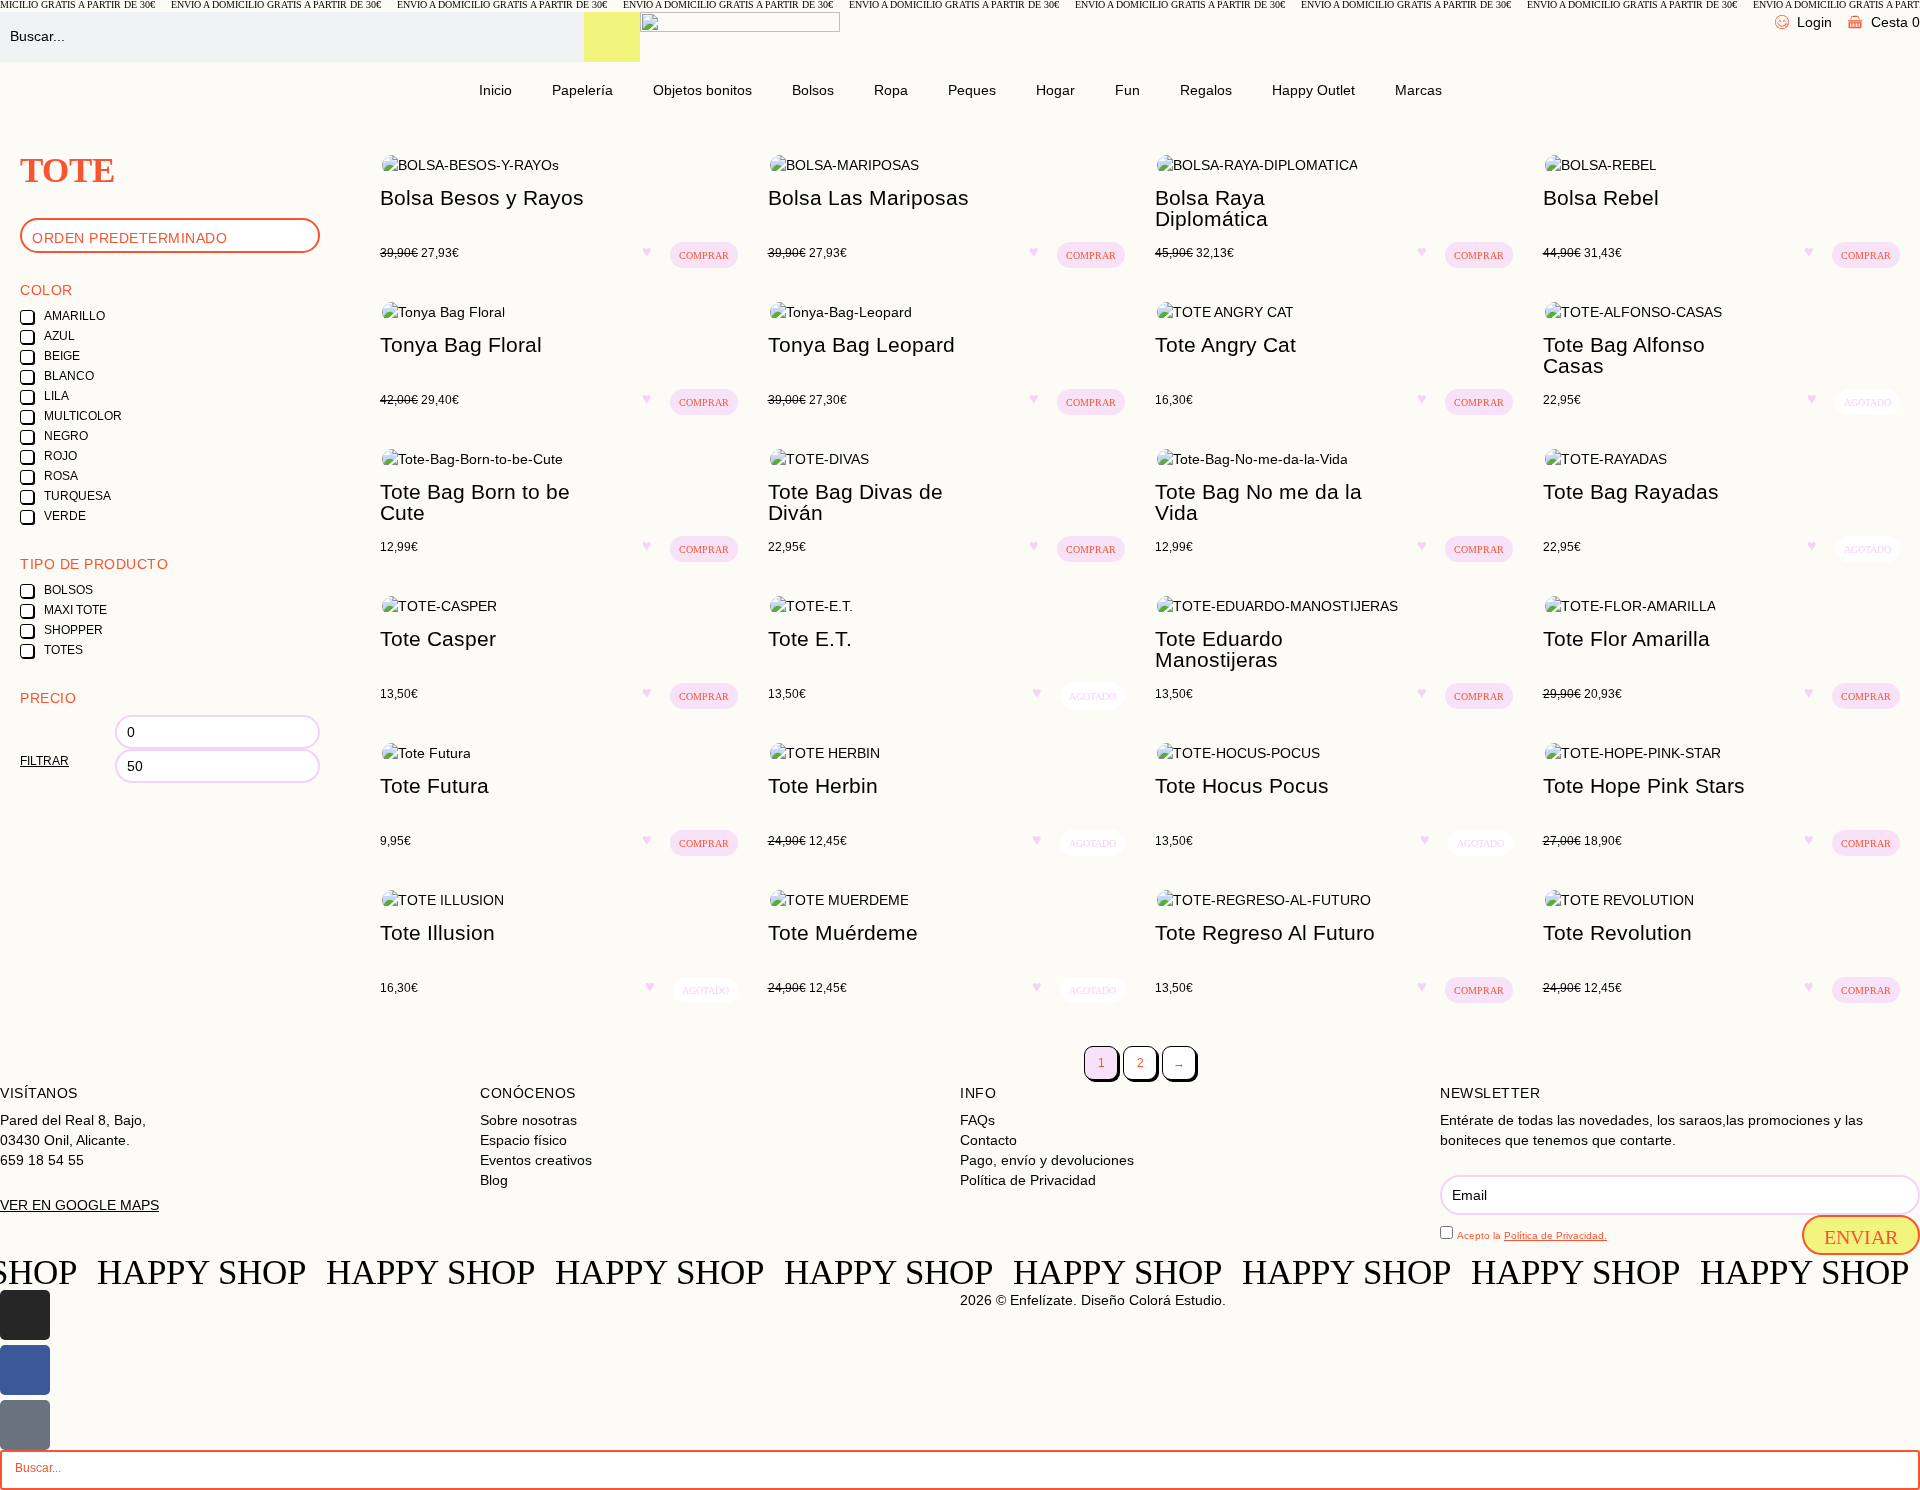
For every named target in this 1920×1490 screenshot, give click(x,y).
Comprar (704, 255)
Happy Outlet (1313, 90)
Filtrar (44, 761)
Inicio (495, 90)
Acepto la (1532, 1235)
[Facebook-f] (25, 1370)
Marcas (1418, 90)
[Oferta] (559, 165)
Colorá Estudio (1175, 1300)
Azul (59, 336)
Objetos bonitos (702, 90)
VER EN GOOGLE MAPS (79, 1205)
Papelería (582, 90)
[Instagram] (25, 1315)
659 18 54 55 (42, 1160)
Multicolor (83, 416)
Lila (56, 396)
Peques (972, 90)
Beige (62, 356)
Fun (1127, 90)
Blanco (69, 376)
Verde (65, 516)
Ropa (891, 90)
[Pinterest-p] (25, 1425)
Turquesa (77, 496)
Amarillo (74, 316)
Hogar (1055, 90)
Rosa (61, 476)
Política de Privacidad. (1555, 1235)
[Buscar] (612, 37)
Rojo (60, 456)
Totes (63, 650)
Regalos (1206, 90)
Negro (66, 436)
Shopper (73, 630)
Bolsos (813, 90)
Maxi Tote (75, 610)
